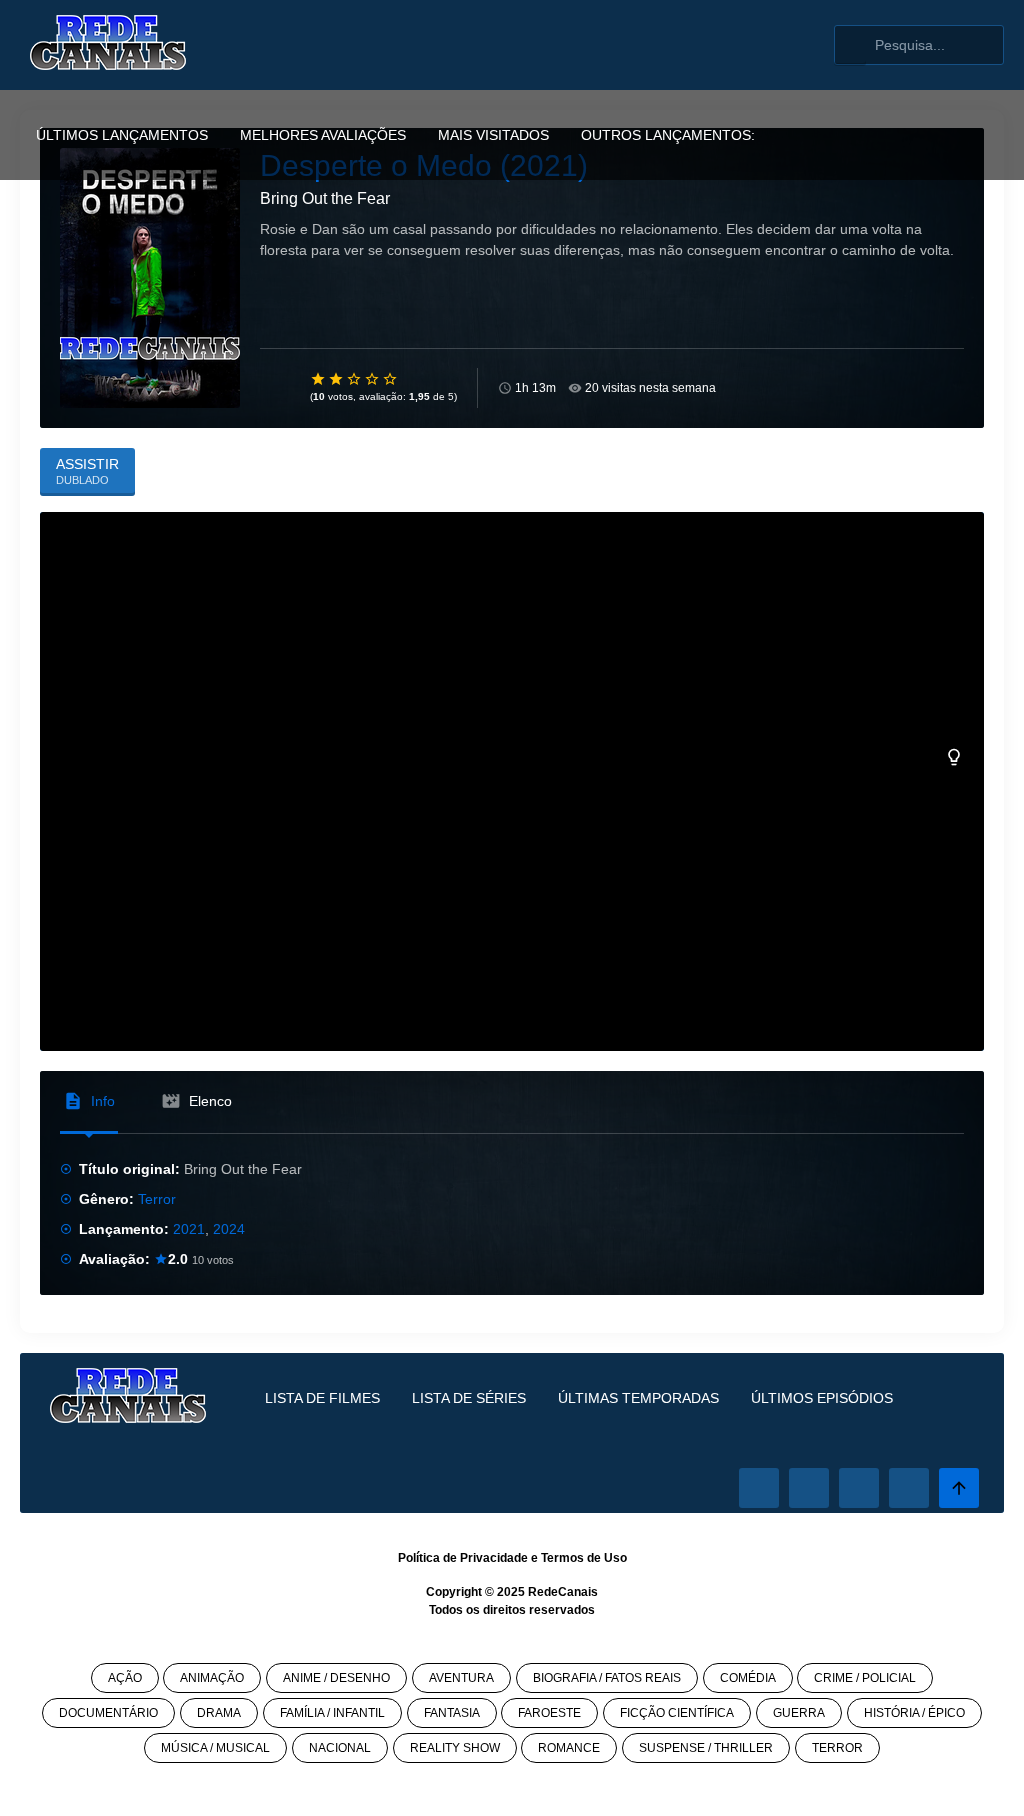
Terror (157, 1199)
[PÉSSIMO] (319, 379)
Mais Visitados (493, 135)
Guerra (799, 1713)
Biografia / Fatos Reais (607, 1678)
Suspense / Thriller (706, 1748)
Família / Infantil (332, 1713)
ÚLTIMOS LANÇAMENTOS (122, 135)
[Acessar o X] (809, 1488)
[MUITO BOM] (373, 379)
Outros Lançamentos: (668, 135)
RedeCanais (563, 1592)
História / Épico (914, 1713)
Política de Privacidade (463, 1558)
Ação (125, 1678)
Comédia (748, 1678)
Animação (212, 1678)
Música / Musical (215, 1748)
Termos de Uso (584, 1558)
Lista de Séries (469, 1398)
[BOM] (355, 379)
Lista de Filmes (322, 1398)
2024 (229, 1229)
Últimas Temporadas (638, 1398)
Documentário (108, 1713)
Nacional (340, 1748)
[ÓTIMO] (391, 379)
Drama (219, 1713)
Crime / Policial (865, 1678)
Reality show (455, 1748)
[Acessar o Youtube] (909, 1488)
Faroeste (549, 1713)
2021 (189, 1229)
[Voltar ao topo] (959, 1488)
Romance (569, 1748)
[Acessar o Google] (859, 1488)
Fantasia (452, 1713)
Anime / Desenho (336, 1678)
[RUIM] (337, 379)
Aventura (461, 1678)
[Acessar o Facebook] (759, 1488)
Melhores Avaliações (323, 135)
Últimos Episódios (822, 1398)
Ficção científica (677, 1713)
